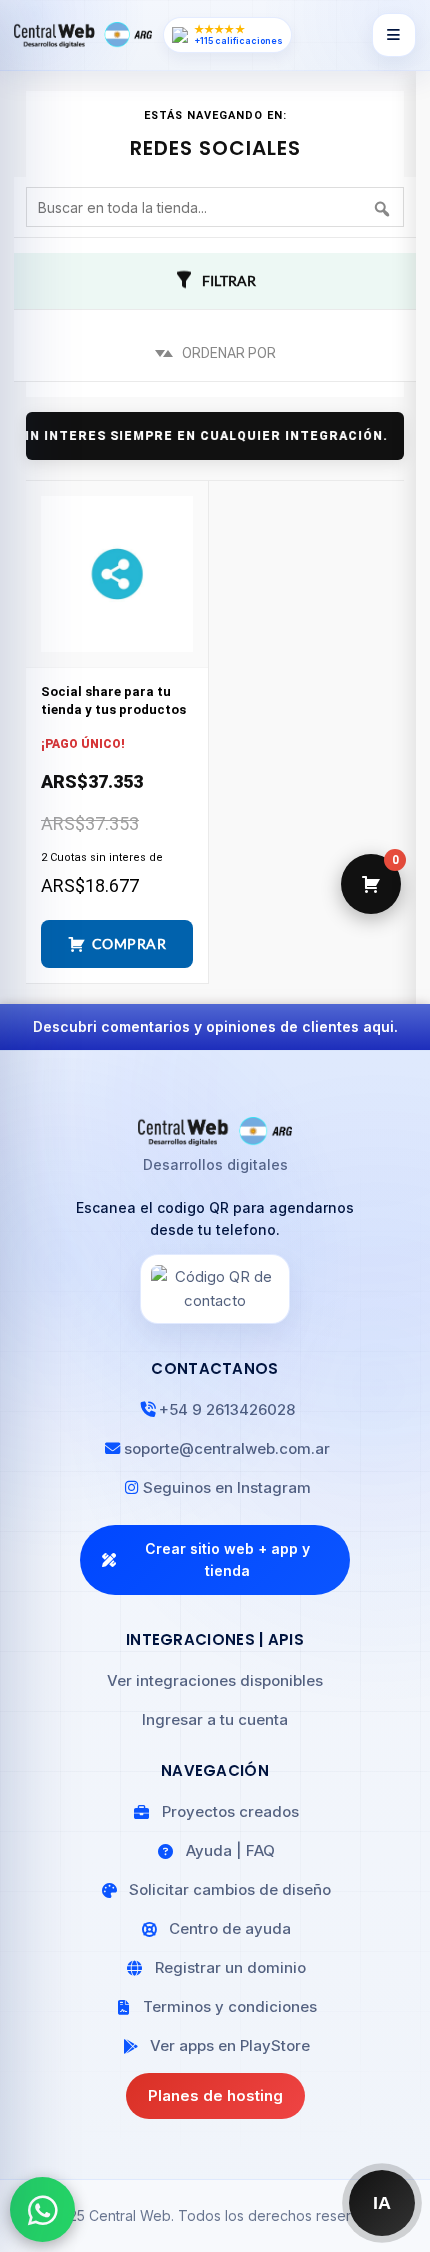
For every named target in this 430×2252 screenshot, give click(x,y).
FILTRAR (229, 280)
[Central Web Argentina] (83, 35)
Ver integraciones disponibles (215, 1680)
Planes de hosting (215, 2095)
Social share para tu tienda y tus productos (113, 700)
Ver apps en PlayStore (230, 2045)
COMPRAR (129, 943)
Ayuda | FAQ (230, 1850)
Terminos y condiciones (230, 2006)
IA (382, 2203)
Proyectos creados (230, 1811)
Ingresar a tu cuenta (215, 1719)
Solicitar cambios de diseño (230, 1889)
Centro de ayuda (230, 1928)
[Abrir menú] (394, 35)
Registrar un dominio (230, 1967)
